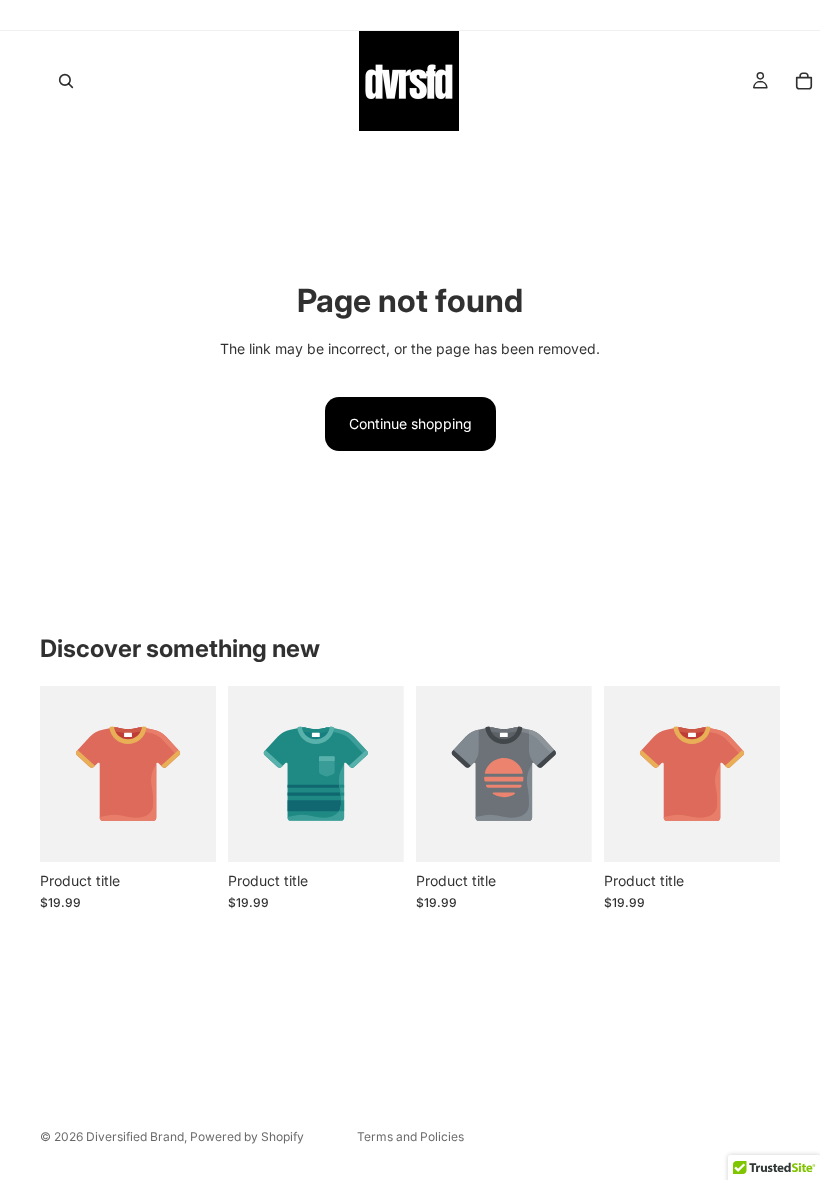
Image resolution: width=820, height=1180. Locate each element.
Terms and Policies (410, 1136)
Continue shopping (410, 423)
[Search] (66, 81)
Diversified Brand (135, 1136)
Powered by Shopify (247, 1136)
